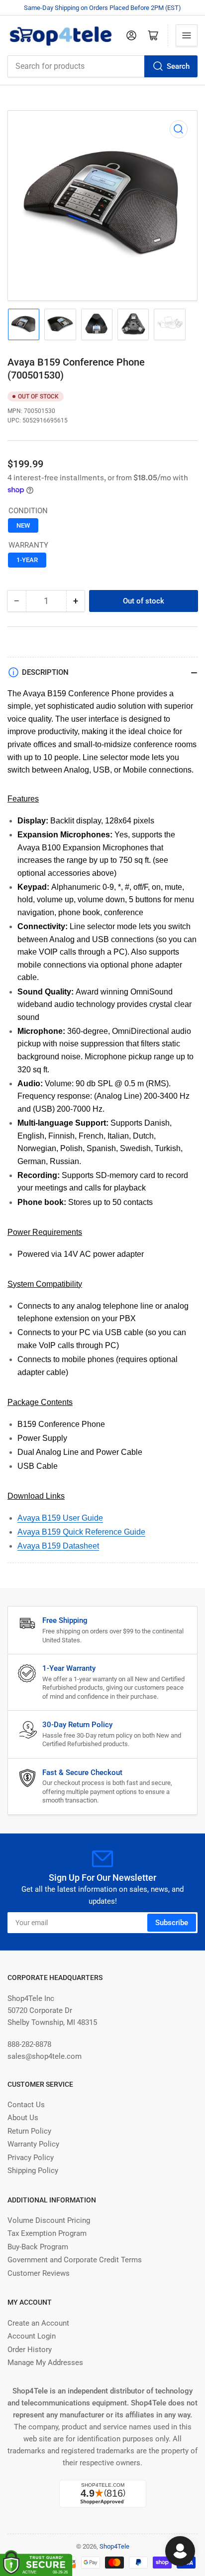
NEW (23, 525)
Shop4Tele (114, 2546)
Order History (30, 2350)
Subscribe (172, 1923)
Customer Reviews (39, 2273)
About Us (23, 2118)
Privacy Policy (31, 2158)
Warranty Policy (33, 2144)
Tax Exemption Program (47, 2233)
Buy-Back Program (38, 2247)
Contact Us (26, 2105)
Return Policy (29, 2131)
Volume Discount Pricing (49, 2220)
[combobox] (102, 66)
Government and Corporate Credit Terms (75, 2260)
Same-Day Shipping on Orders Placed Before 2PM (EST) (102, 8)
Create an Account (38, 2323)
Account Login (32, 2336)
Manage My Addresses (45, 2363)
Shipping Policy (33, 2171)
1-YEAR (27, 560)
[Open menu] (187, 35)
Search (178, 66)
